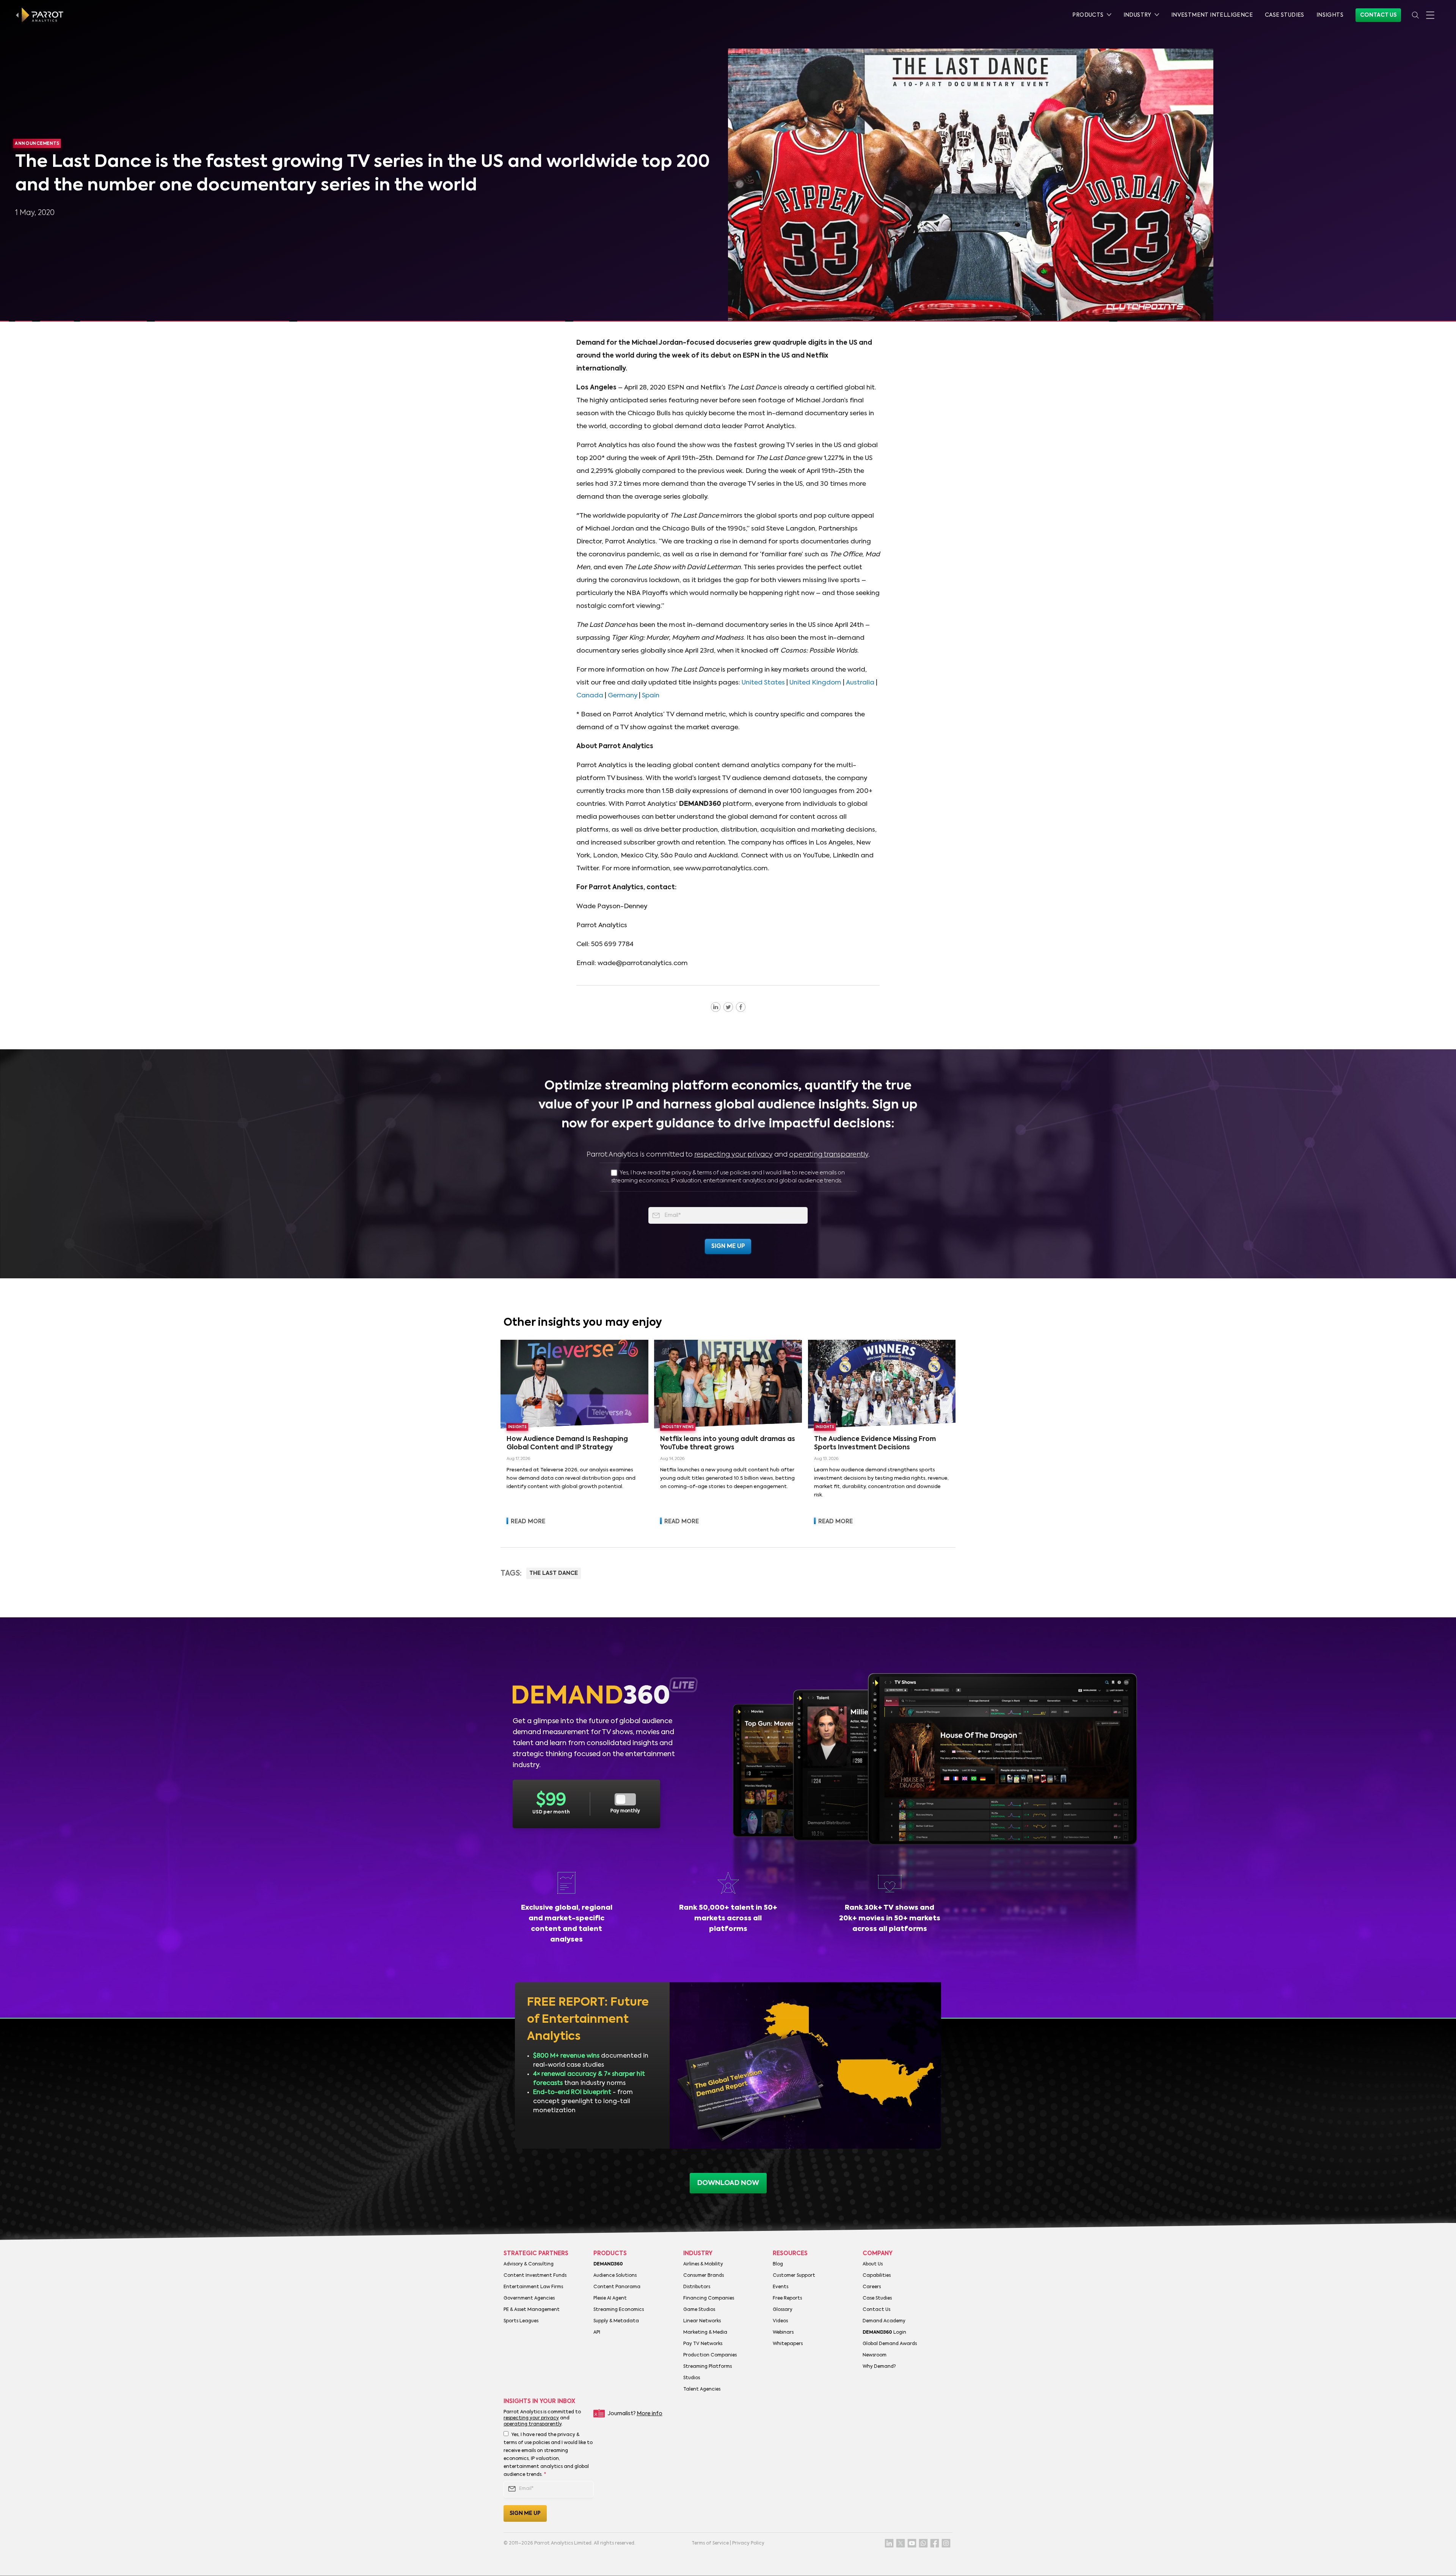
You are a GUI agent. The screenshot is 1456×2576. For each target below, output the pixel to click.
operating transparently (829, 1155)
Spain (651, 696)
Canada (590, 696)
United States (763, 683)
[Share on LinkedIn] (716, 1007)
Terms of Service (710, 2543)
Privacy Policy (748, 2543)
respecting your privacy (733, 1155)
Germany (623, 696)
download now (728, 2183)
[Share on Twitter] (728, 1007)
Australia (860, 683)
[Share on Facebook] (741, 1007)
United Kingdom (815, 683)
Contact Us (1378, 15)
